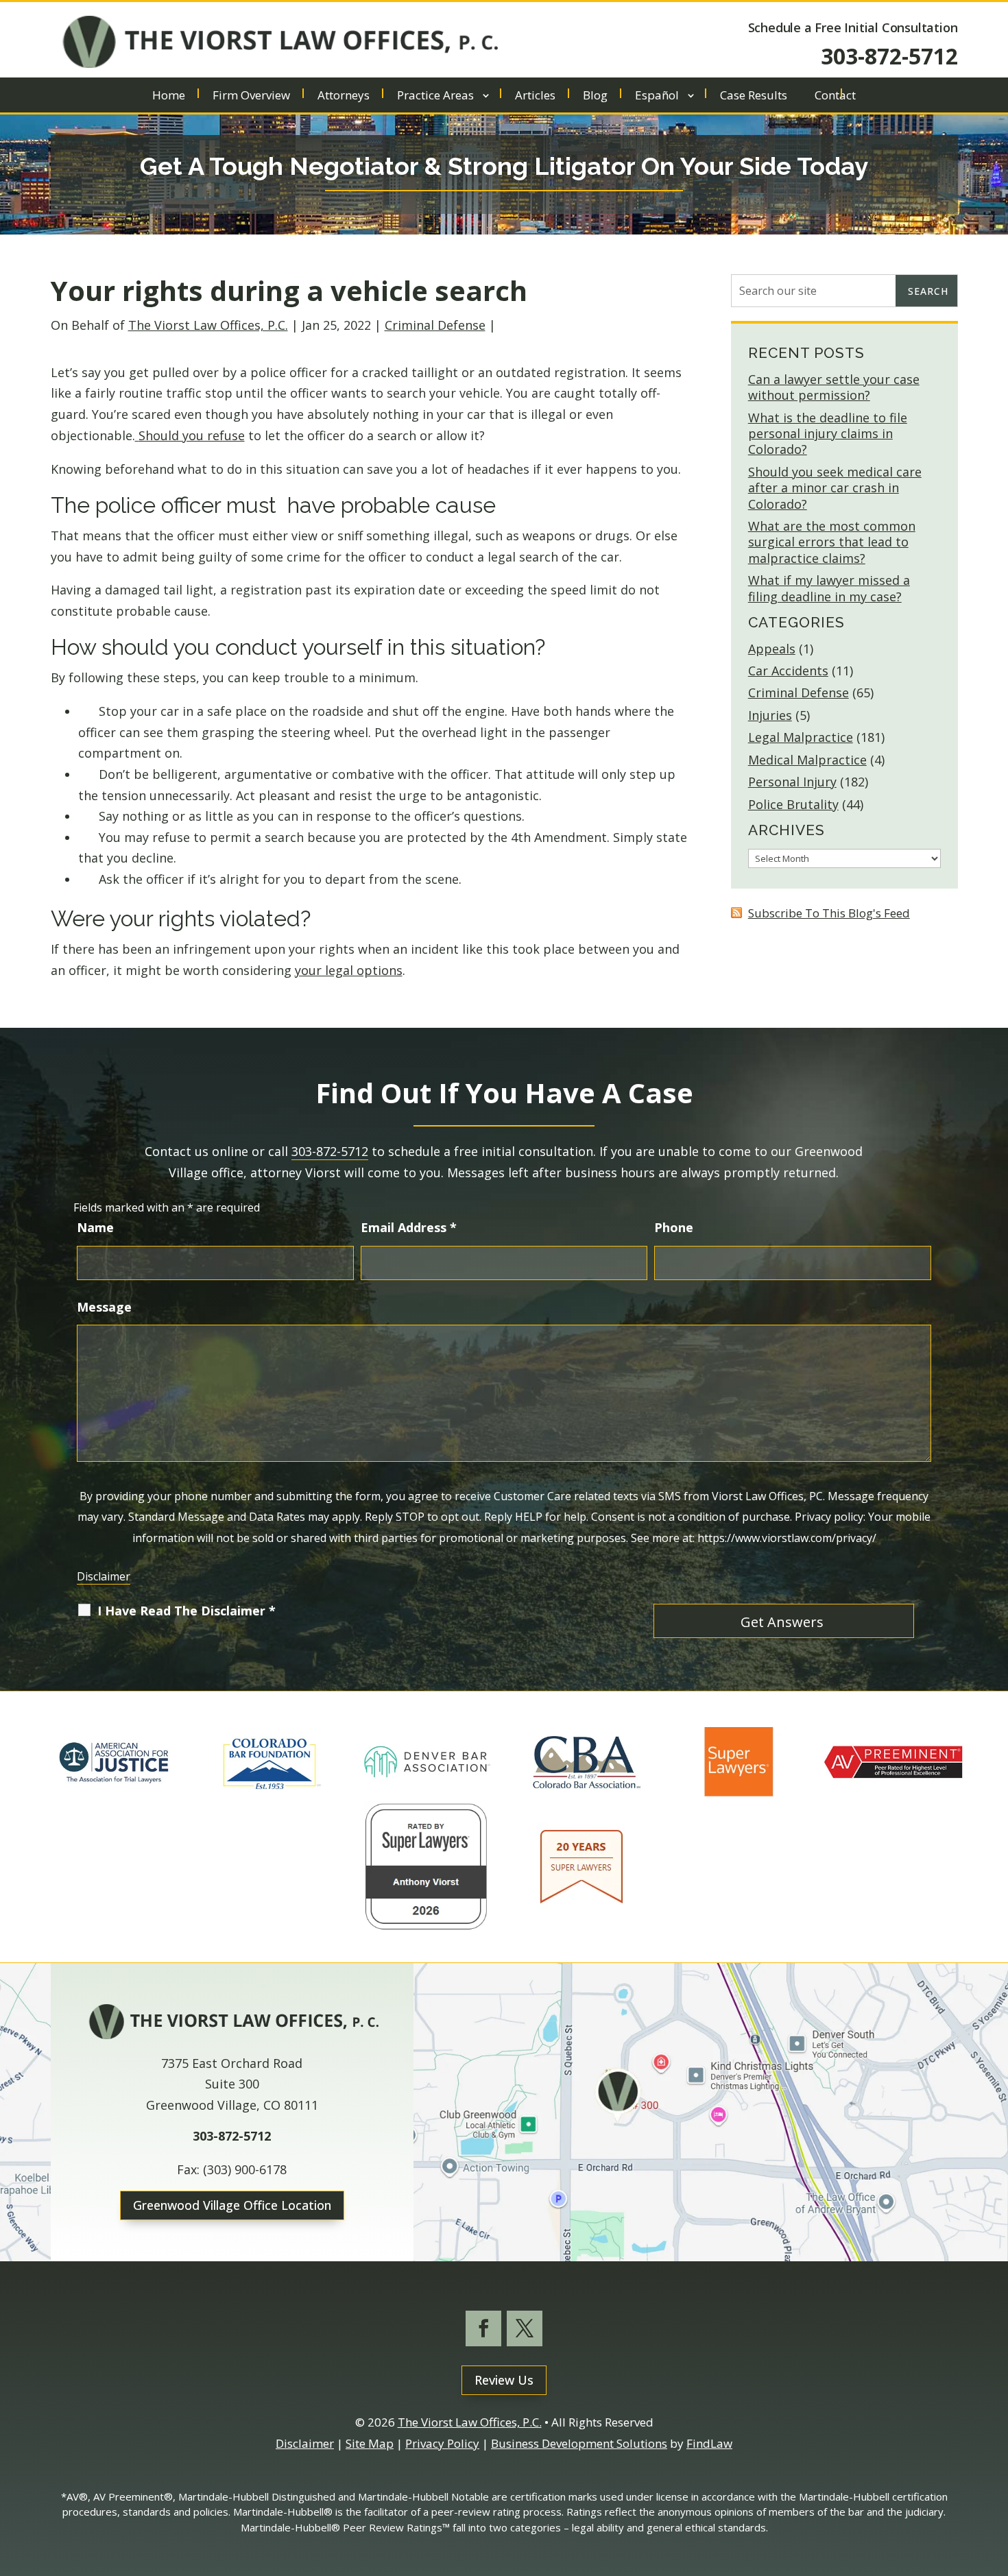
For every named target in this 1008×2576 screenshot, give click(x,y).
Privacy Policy (442, 2443)
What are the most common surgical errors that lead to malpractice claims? (832, 542)
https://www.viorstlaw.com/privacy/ (787, 1538)
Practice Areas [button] (435, 97)
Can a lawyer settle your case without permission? (834, 387)
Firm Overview (251, 97)
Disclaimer (104, 1576)
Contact (835, 97)
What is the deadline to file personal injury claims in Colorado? (828, 434)
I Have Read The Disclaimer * (187, 1611)
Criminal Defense (435, 325)
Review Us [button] (504, 2380)
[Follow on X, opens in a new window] (525, 2328)
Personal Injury (792, 782)
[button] (994, 2477)
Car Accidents (788, 671)
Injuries (770, 715)
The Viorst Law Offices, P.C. (208, 325)
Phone (674, 1227)
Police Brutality (793, 804)
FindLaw (709, 2443)
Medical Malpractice (807, 760)
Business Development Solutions (579, 2443)
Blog (595, 97)
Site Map (370, 2443)
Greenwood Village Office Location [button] (232, 2205)
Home (169, 97)
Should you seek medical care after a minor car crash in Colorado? (835, 488)
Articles (535, 97)
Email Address (409, 1227)
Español (657, 97)
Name (95, 1227)
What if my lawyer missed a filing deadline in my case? (829, 588)
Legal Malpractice (801, 737)
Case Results (754, 97)
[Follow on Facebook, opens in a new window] (483, 2328)
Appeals (772, 649)
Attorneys (344, 97)
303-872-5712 (889, 56)
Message (104, 1307)
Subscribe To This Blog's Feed (829, 913)
